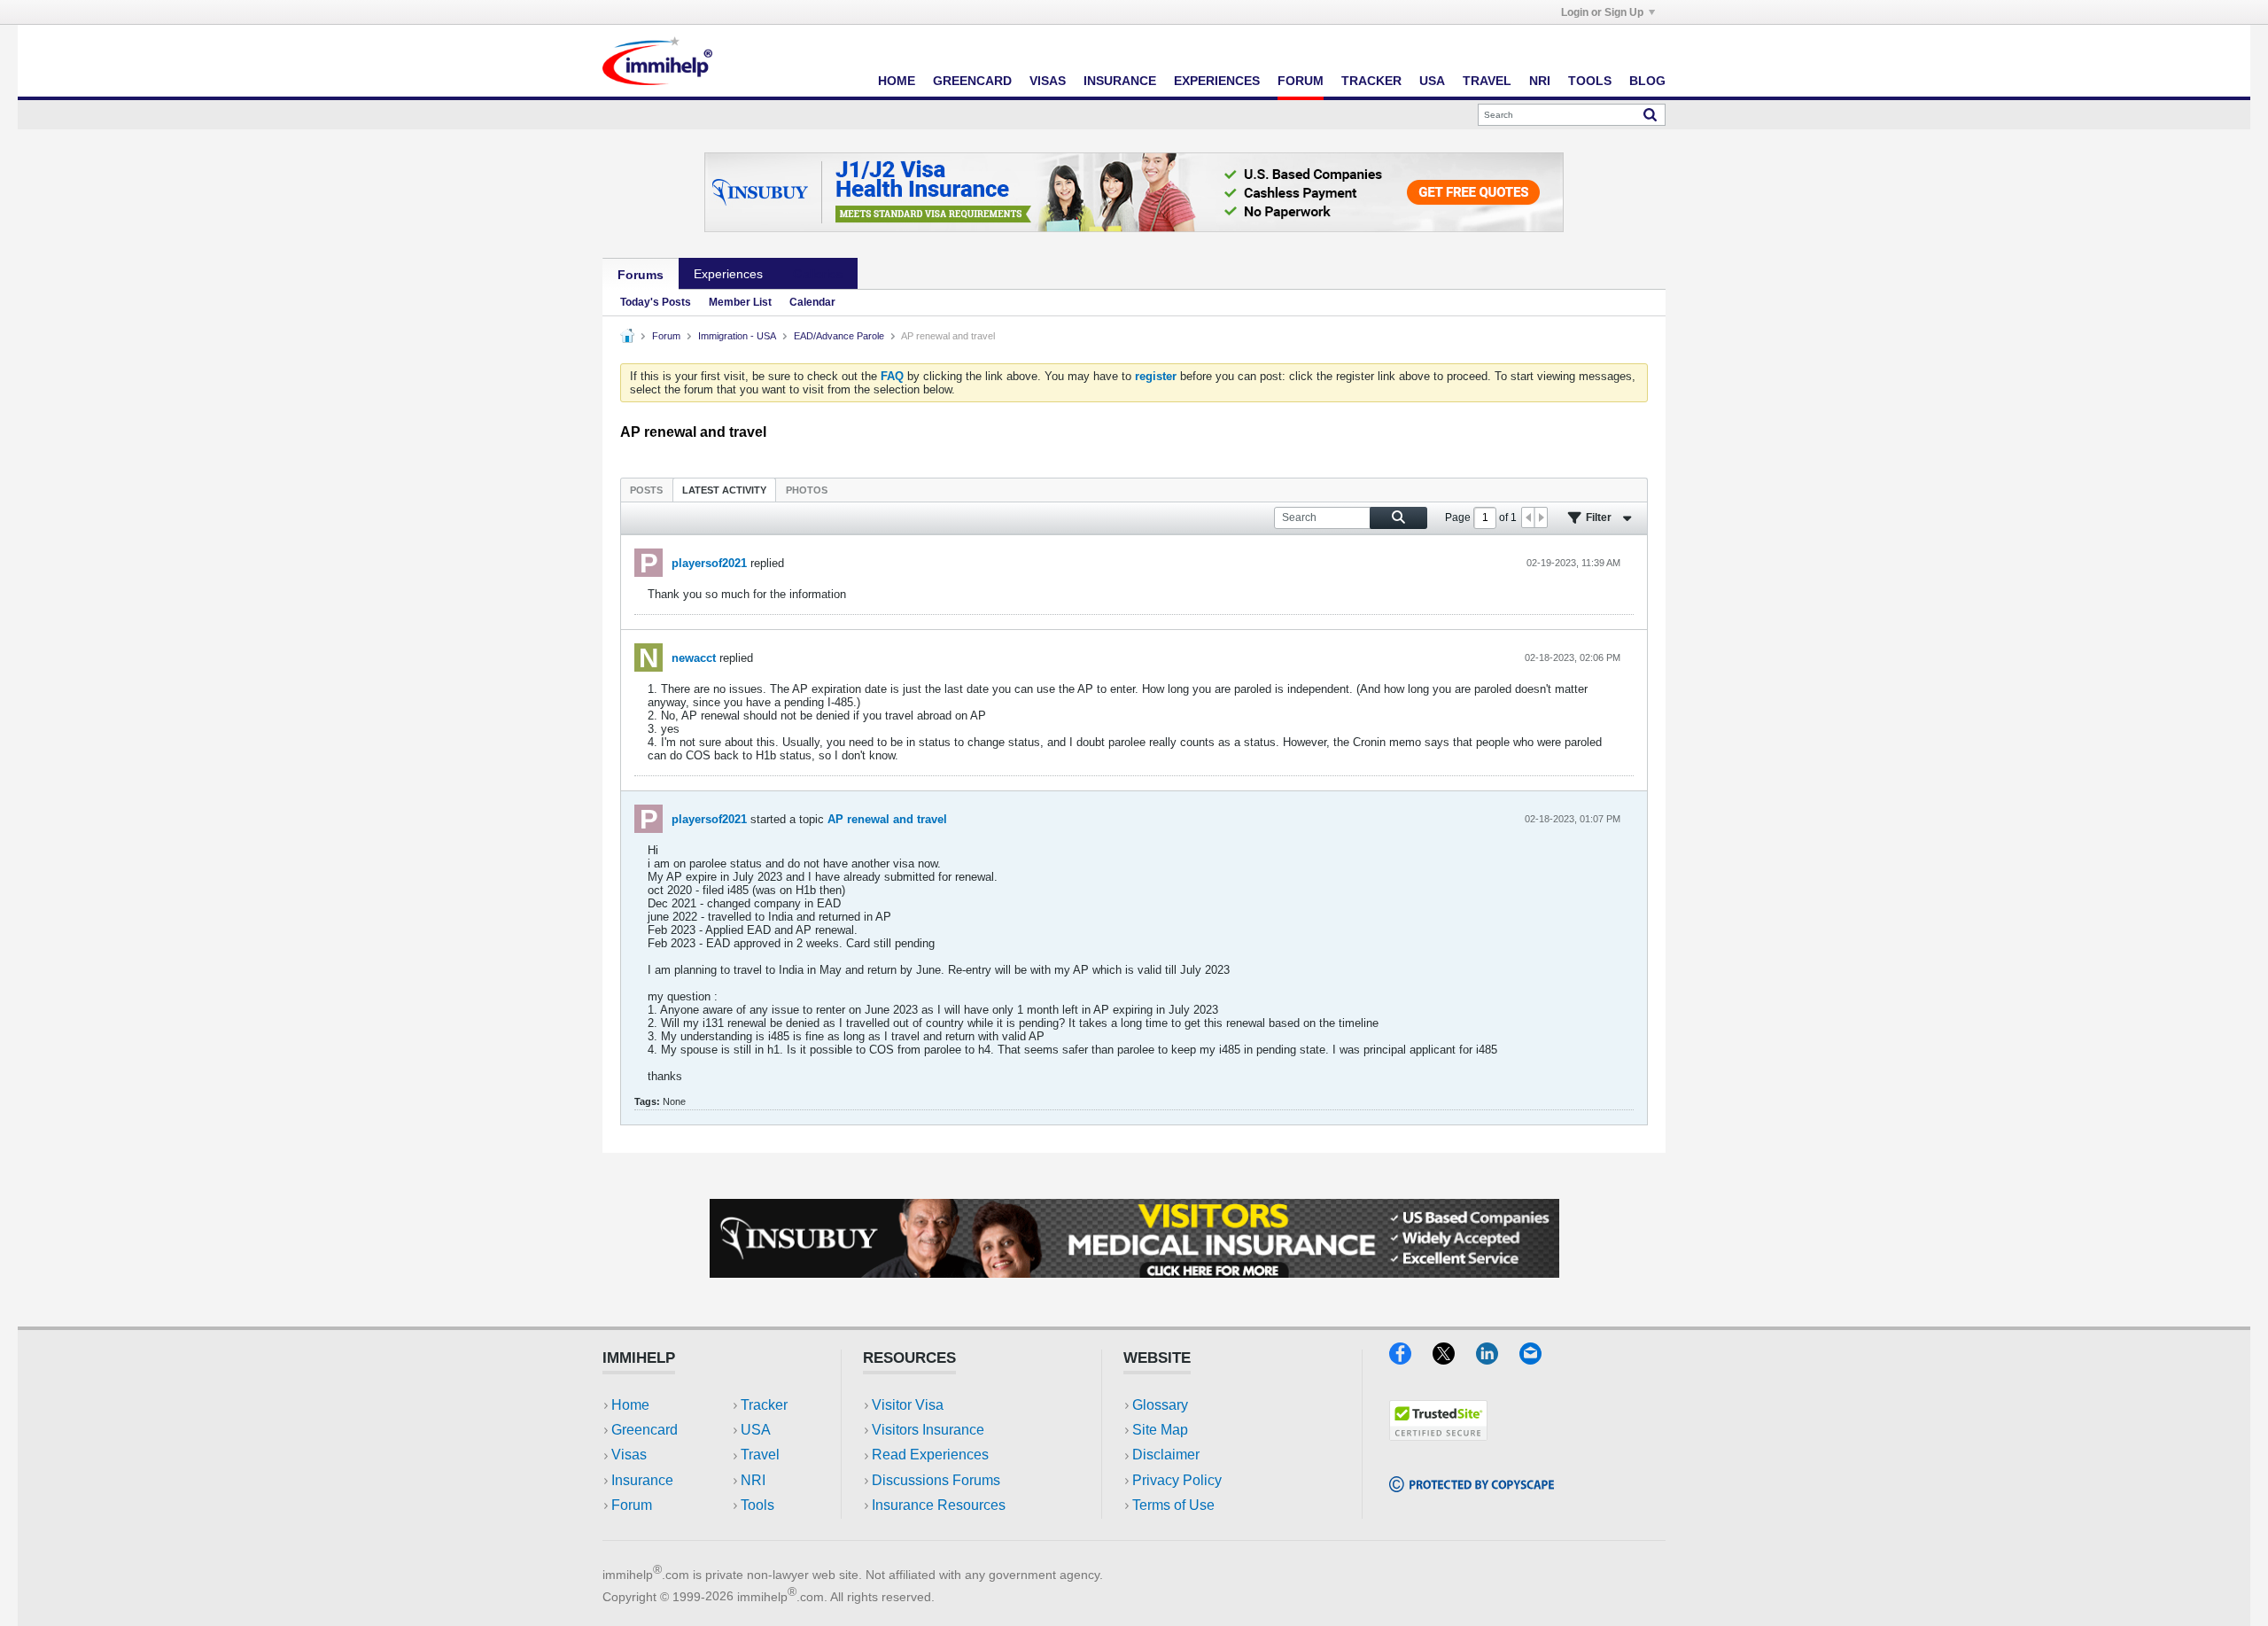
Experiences (1217, 81)
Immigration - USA (737, 336)
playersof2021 (709, 563)
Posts (646, 490)
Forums (641, 275)
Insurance (1120, 81)
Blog (1647, 81)
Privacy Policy (1177, 1480)
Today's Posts (656, 302)
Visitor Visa (908, 1405)
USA (1432, 81)
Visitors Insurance (928, 1430)
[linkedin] (1498, 1359)
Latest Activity (724, 490)
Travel (1487, 81)
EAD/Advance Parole (839, 336)
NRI (1540, 81)
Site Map (1160, 1430)
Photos (807, 490)
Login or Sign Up (1602, 12)
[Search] (1650, 114)
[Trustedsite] (1438, 1435)
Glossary (1160, 1405)
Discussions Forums (936, 1480)
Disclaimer (1166, 1455)
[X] (1454, 1359)
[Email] (1539, 1359)
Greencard (972, 81)
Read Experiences (930, 1455)
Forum (1301, 81)
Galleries (818, 274)
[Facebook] (1411, 1359)
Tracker (1371, 81)
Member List (740, 302)
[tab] (646, 490)
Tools (1590, 81)
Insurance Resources (939, 1505)
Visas (1048, 81)
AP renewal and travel (887, 819)
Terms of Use (1173, 1505)
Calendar (812, 302)
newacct (694, 658)
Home (897, 81)
